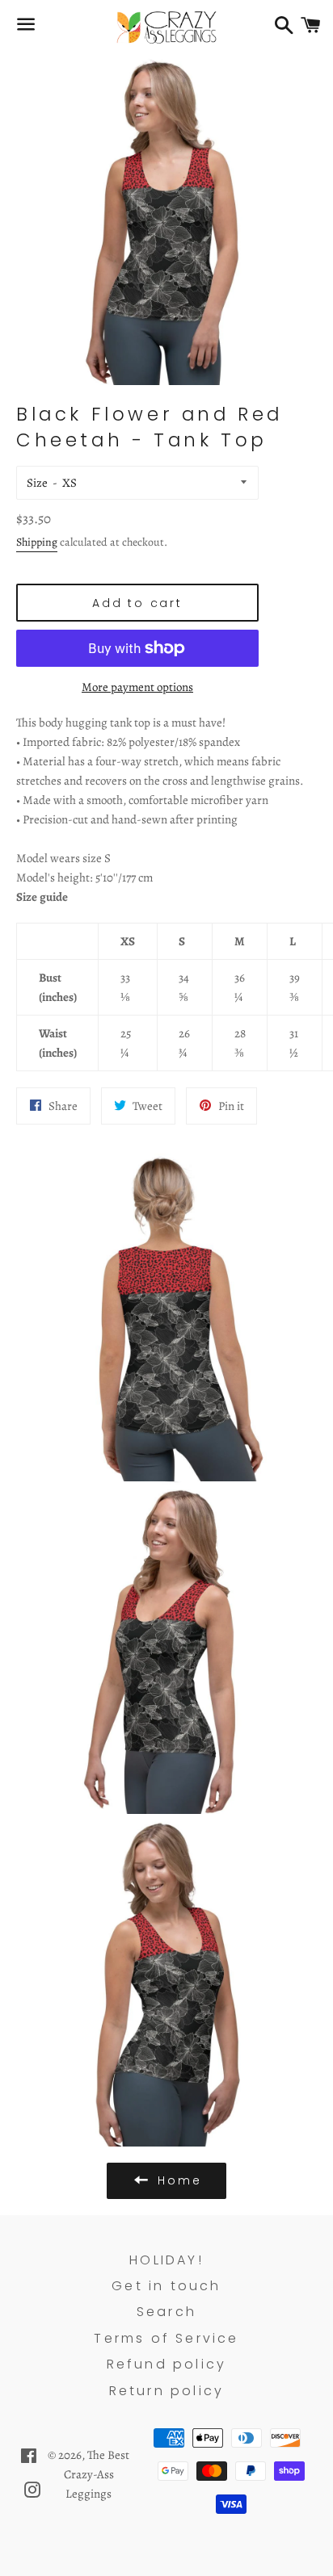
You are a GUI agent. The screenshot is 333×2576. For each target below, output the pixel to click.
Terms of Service (166, 2338)
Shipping (37, 542)
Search (166, 2312)
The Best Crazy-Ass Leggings (97, 2474)
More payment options (137, 687)
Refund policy (167, 2364)
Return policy (167, 2391)
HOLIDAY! (166, 2260)
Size (37, 483)
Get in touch (166, 2286)
